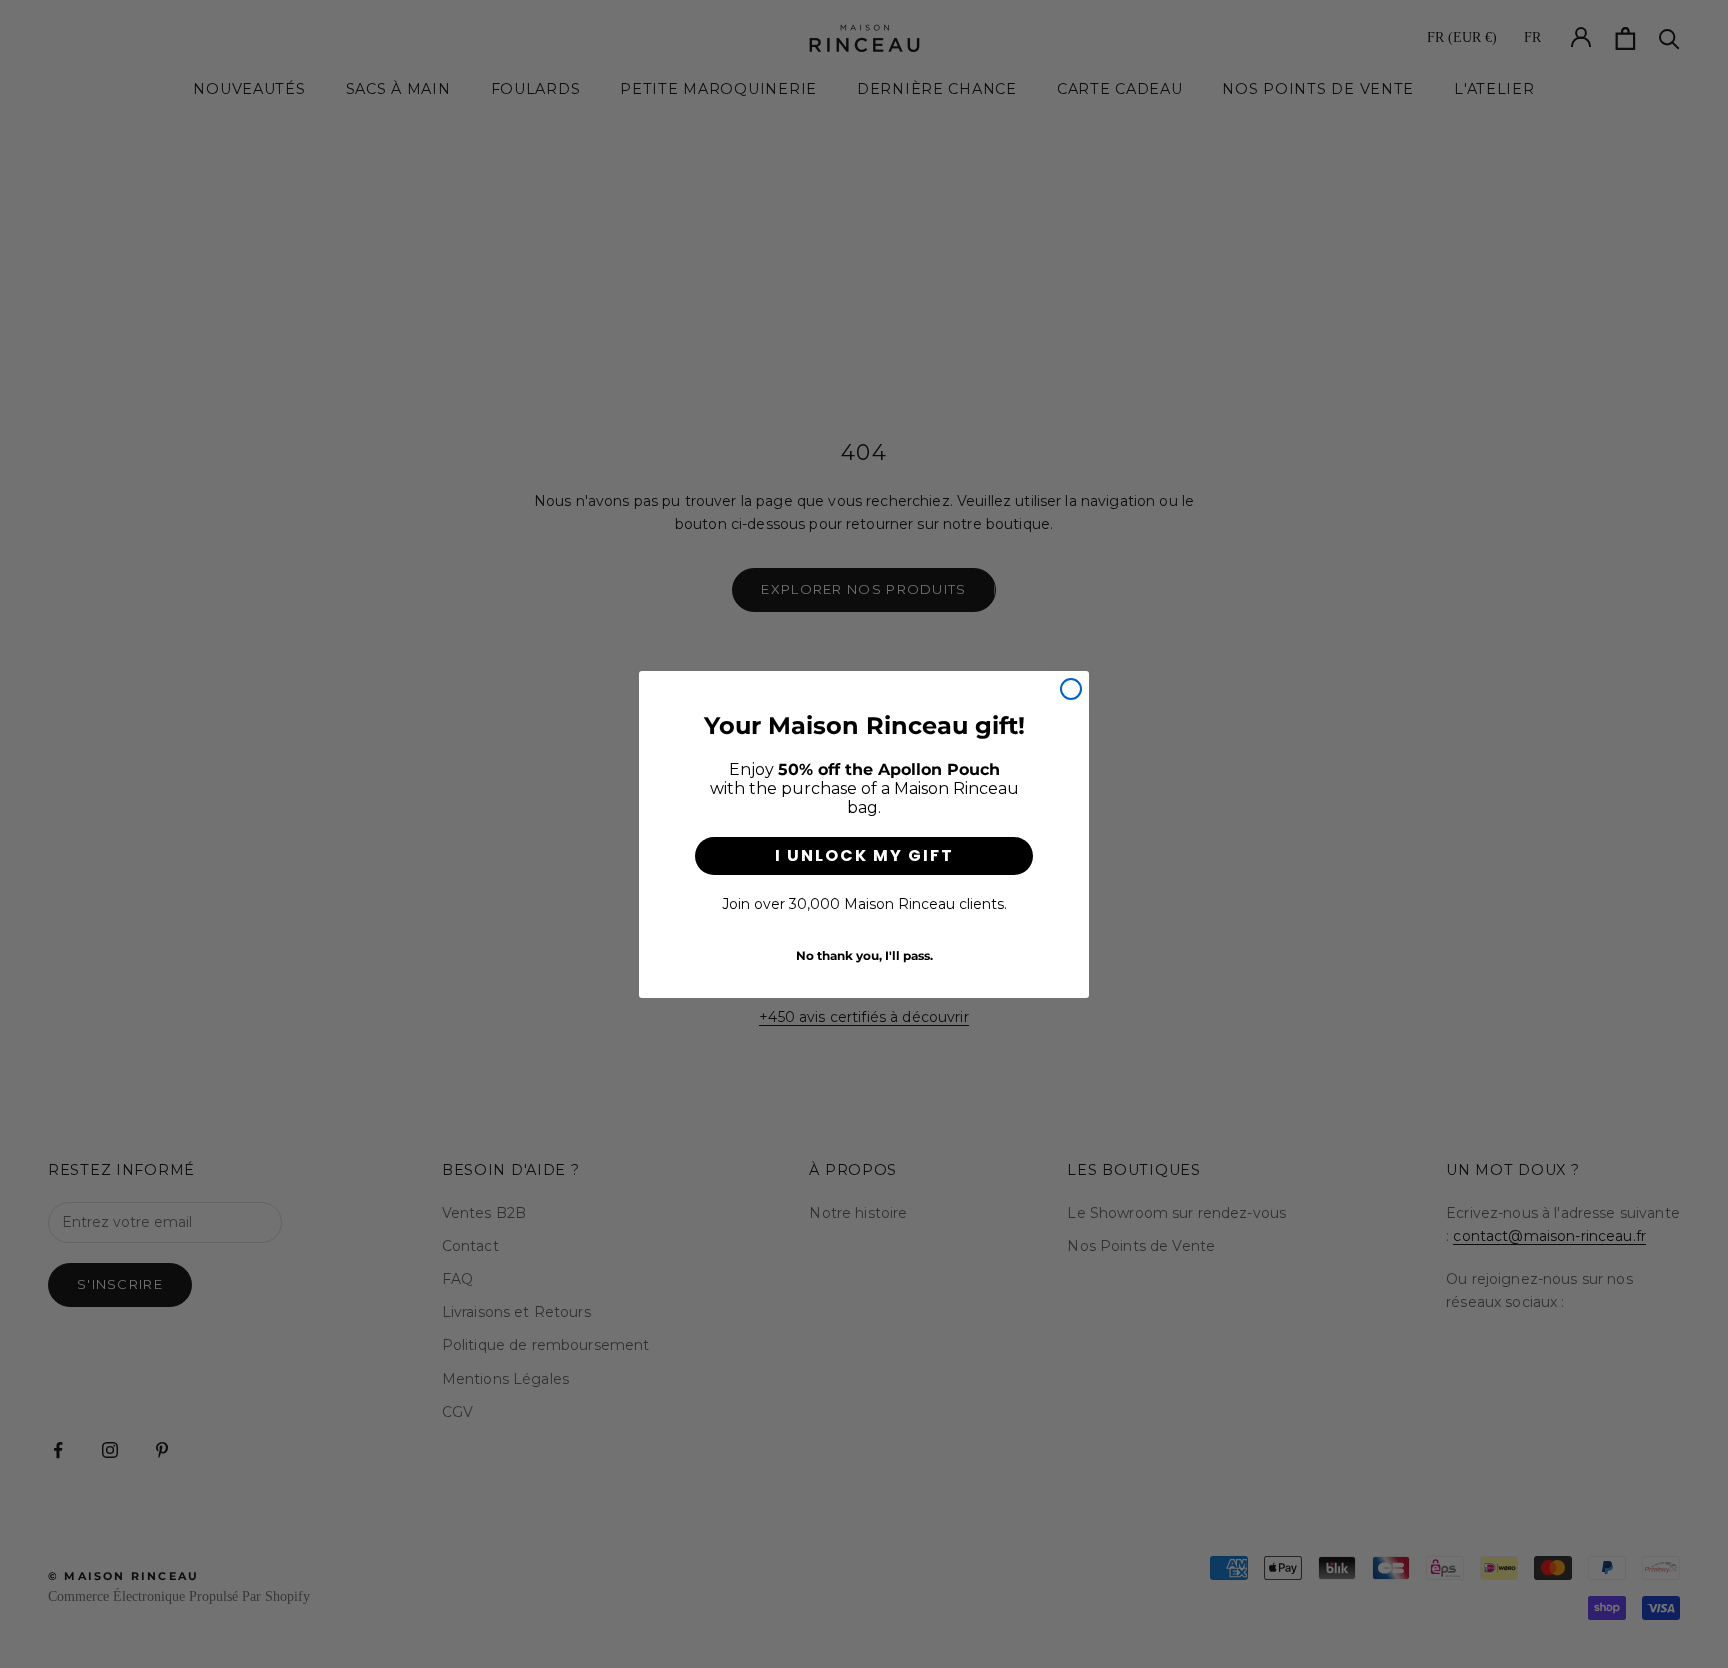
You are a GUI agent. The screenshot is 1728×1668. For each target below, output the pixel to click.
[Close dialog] (1071, 689)
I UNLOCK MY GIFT (864, 855)
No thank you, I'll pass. (864, 954)
